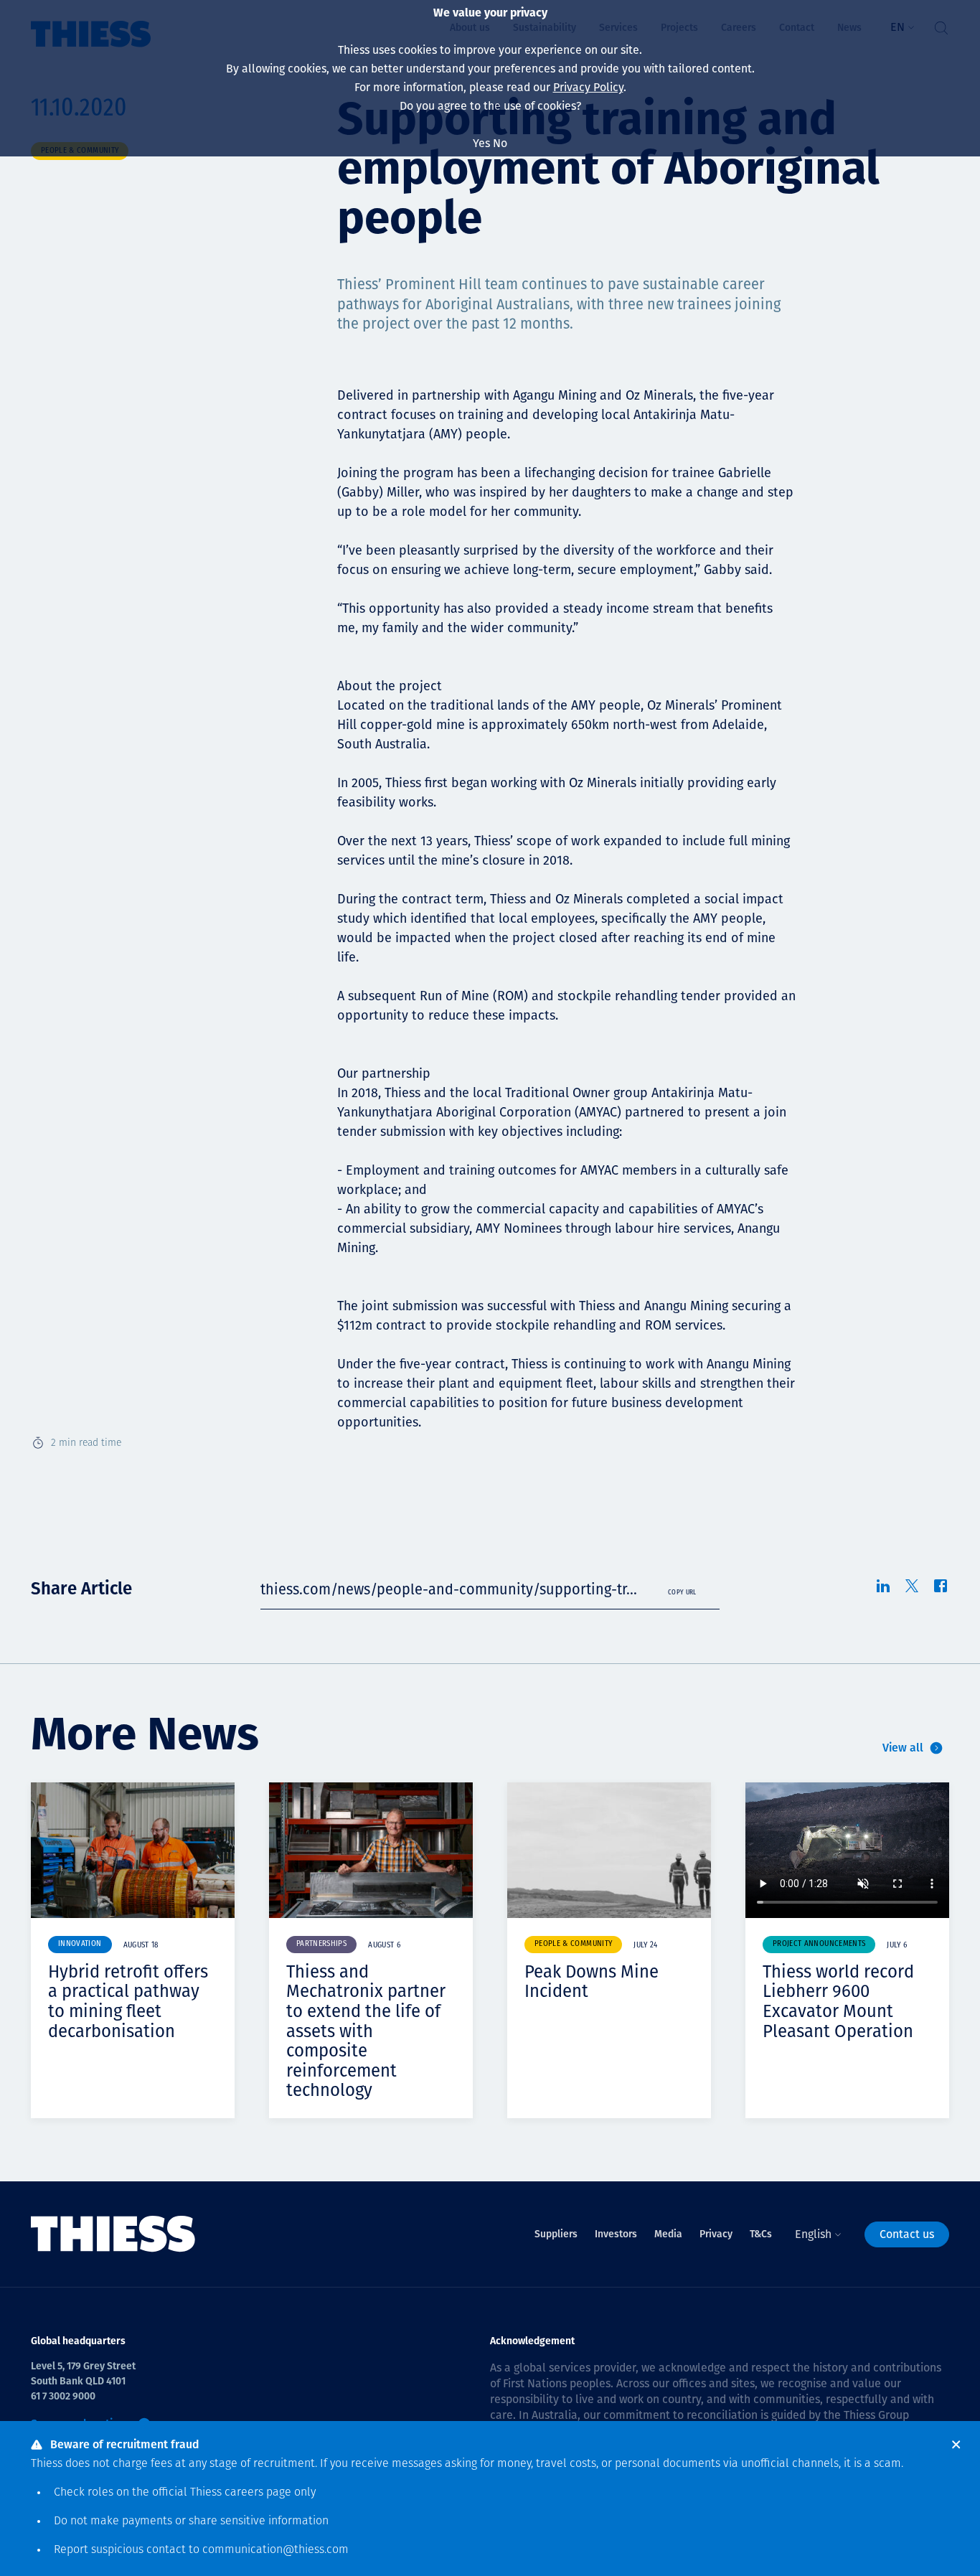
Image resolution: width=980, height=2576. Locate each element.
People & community (573, 1944)
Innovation (80, 1944)
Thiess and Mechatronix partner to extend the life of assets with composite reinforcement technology (366, 2031)
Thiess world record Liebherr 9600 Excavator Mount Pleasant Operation (838, 2002)
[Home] (113, 2234)
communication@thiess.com (275, 2550)
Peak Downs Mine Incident (592, 1982)
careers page (258, 2493)
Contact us (907, 2234)
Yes (481, 143)
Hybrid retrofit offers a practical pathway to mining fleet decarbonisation (128, 2002)
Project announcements (819, 1944)
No (500, 143)
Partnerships (321, 1944)
